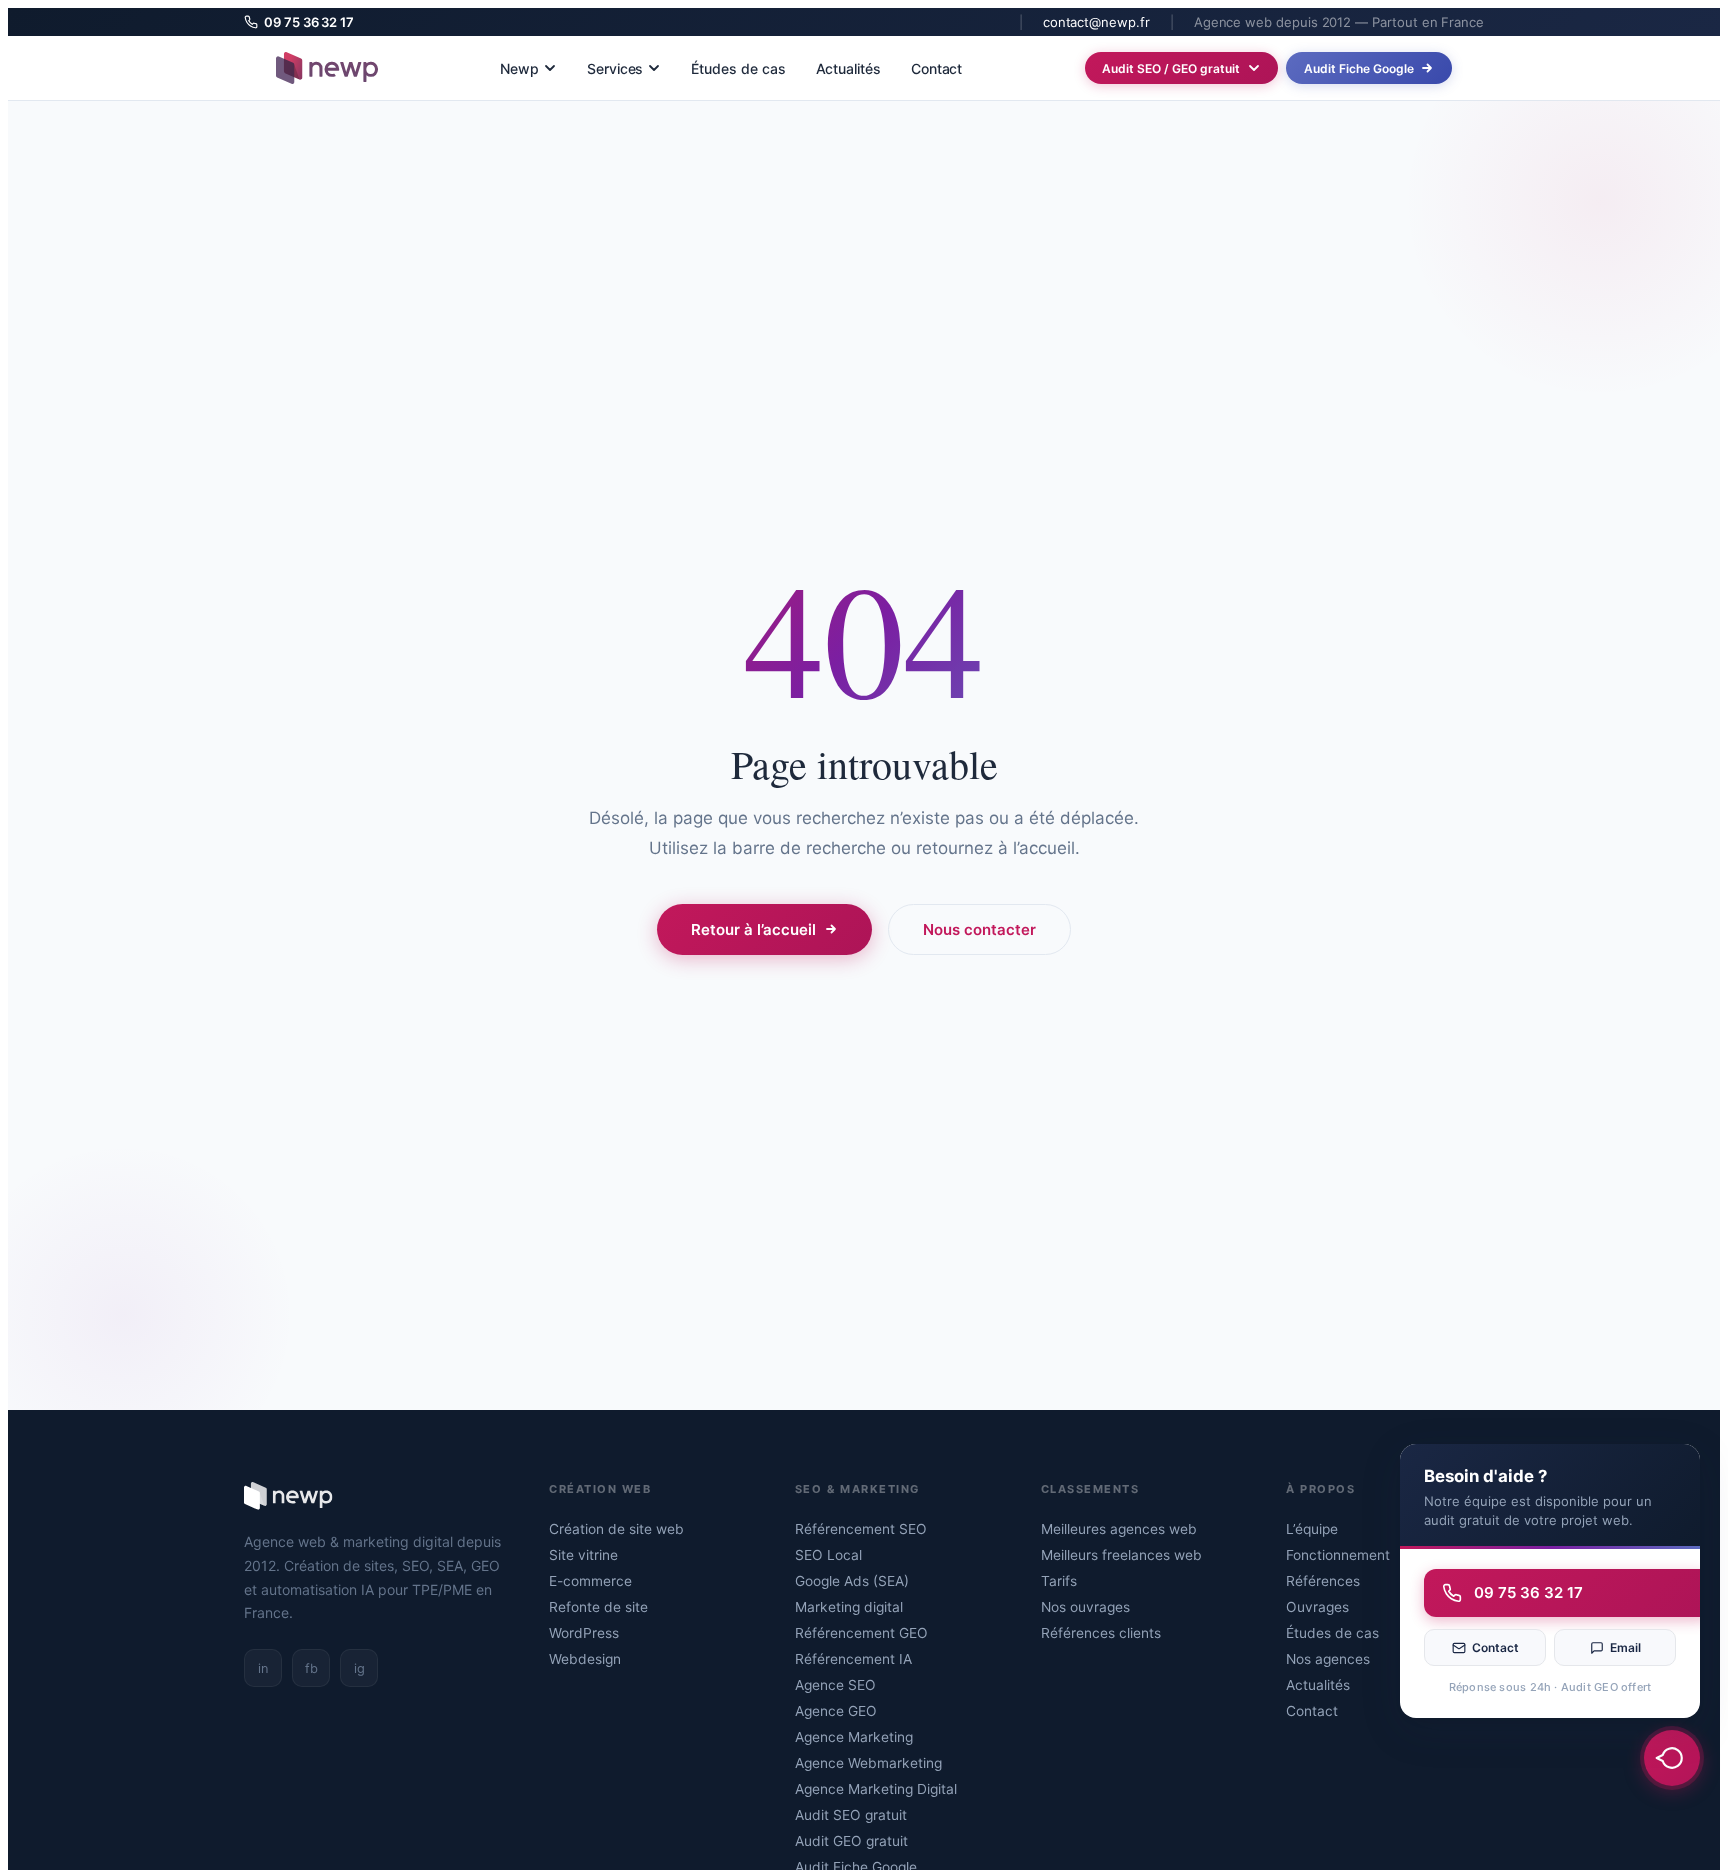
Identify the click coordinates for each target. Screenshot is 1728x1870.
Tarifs (1059, 1581)
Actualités (848, 68)
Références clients (1101, 1633)
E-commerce (590, 1581)
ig (359, 1668)
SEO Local (828, 1555)
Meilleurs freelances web (1121, 1555)
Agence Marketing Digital (876, 1789)
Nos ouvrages (1085, 1607)
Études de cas (738, 68)
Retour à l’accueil (753, 929)
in (263, 1668)
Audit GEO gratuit (851, 1841)
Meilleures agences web (1119, 1529)
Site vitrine (583, 1555)
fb (311, 1668)
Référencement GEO (861, 1633)
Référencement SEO (861, 1529)
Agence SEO (835, 1685)
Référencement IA (853, 1659)
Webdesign (585, 1659)
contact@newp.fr (1096, 22)
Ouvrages (1317, 1607)
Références (1323, 1581)
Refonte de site (598, 1607)
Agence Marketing (854, 1737)
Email (1625, 1647)
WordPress (584, 1633)
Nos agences (1328, 1659)
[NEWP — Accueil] (327, 68)
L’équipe (1312, 1529)
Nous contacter (979, 929)
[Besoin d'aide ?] (1672, 1758)
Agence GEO (836, 1711)
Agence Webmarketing (868, 1763)
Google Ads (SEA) (852, 1581)
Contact (937, 68)
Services (615, 68)
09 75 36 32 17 (309, 22)
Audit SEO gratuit (851, 1815)
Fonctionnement (1338, 1555)
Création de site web (616, 1529)
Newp (519, 68)
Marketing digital (849, 1607)
